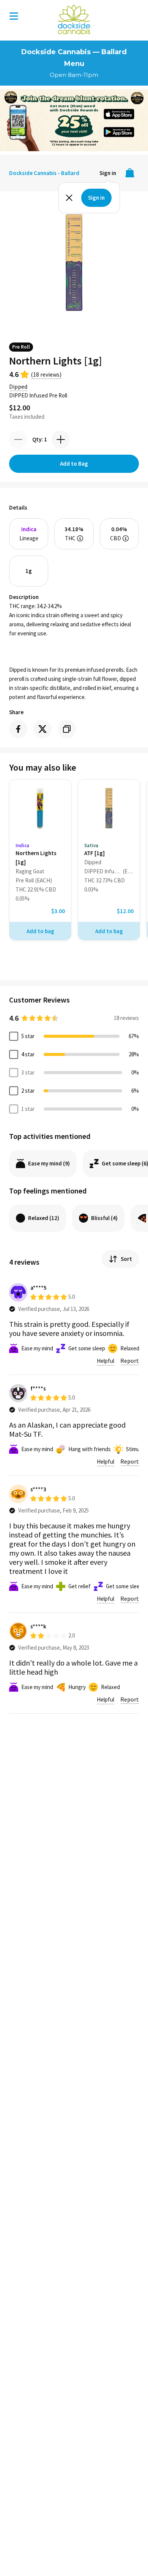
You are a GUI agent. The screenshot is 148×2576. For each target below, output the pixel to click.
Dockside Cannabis (74, 19)
